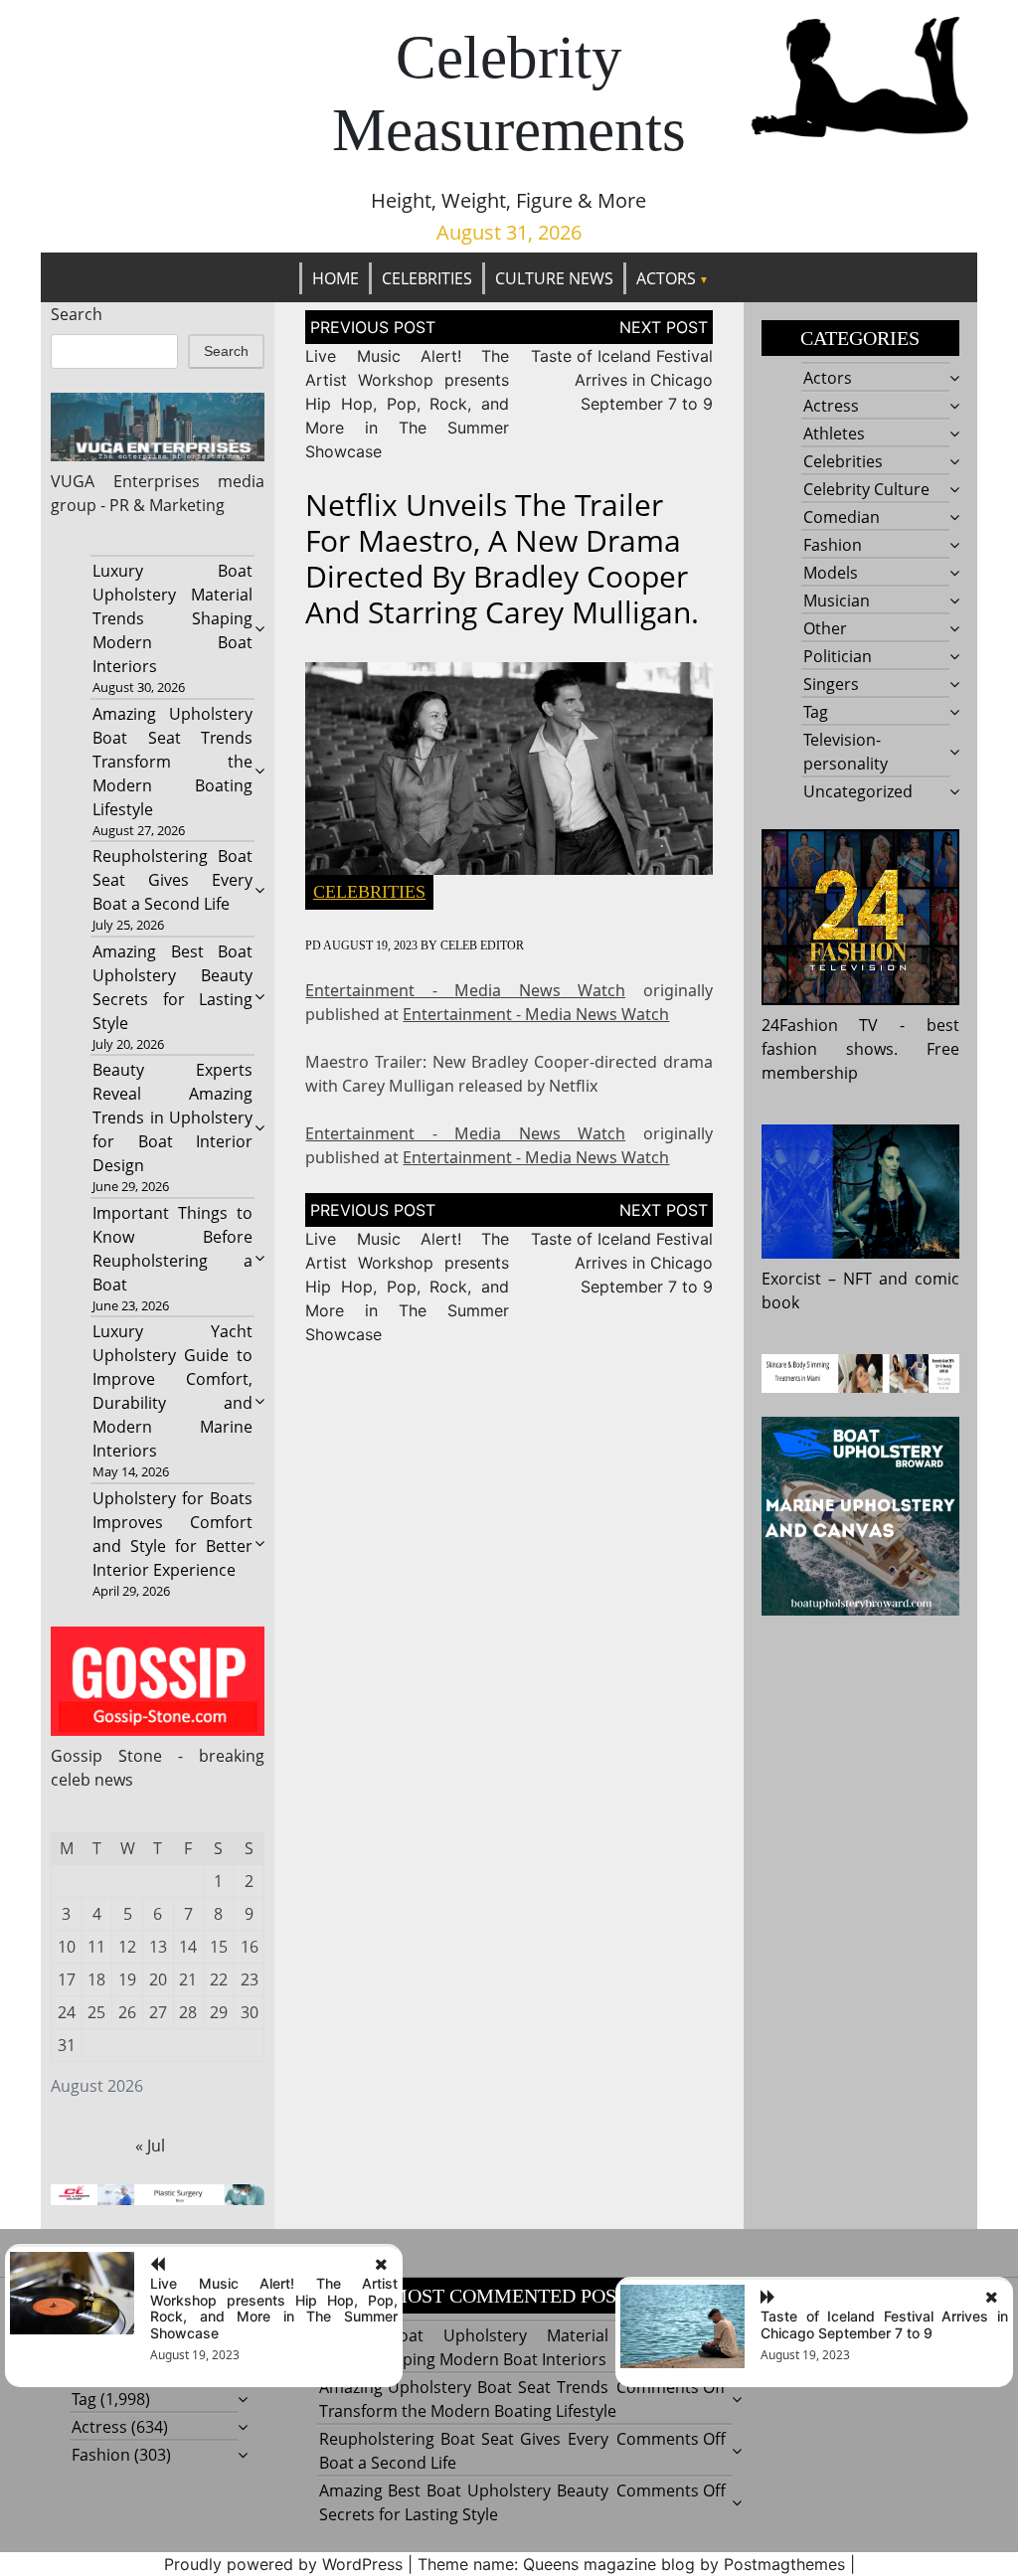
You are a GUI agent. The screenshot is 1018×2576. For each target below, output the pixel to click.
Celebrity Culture (866, 489)
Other (825, 628)
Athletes (834, 433)
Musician (837, 601)
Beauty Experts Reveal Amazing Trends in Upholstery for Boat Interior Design (173, 1117)
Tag (816, 712)
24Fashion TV (820, 1025)
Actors (666, 278)
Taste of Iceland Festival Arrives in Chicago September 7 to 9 (622, 380)
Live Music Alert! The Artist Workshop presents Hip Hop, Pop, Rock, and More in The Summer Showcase (407, 404)
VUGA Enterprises (125, 481)
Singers (831, 684)
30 (250, 2012)
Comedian (842, 517)
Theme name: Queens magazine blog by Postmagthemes (631, 2564)
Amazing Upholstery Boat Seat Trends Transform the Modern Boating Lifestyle (173, 762)
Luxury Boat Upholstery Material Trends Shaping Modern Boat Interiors (173, 618)
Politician (838, 656)
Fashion (833, 545)
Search (77, 314)
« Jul (150, 2146)
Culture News (554, 278)
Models (831, 573)
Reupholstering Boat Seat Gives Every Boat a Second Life (173, 880)
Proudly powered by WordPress (283, 2564)
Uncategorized (858, 791)
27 (158, 2012)
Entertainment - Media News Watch (465, 990)
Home (336, 278)
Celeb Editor (482, 945)
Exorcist (791, 1279)
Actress (831, 406)
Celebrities (427, 278)
